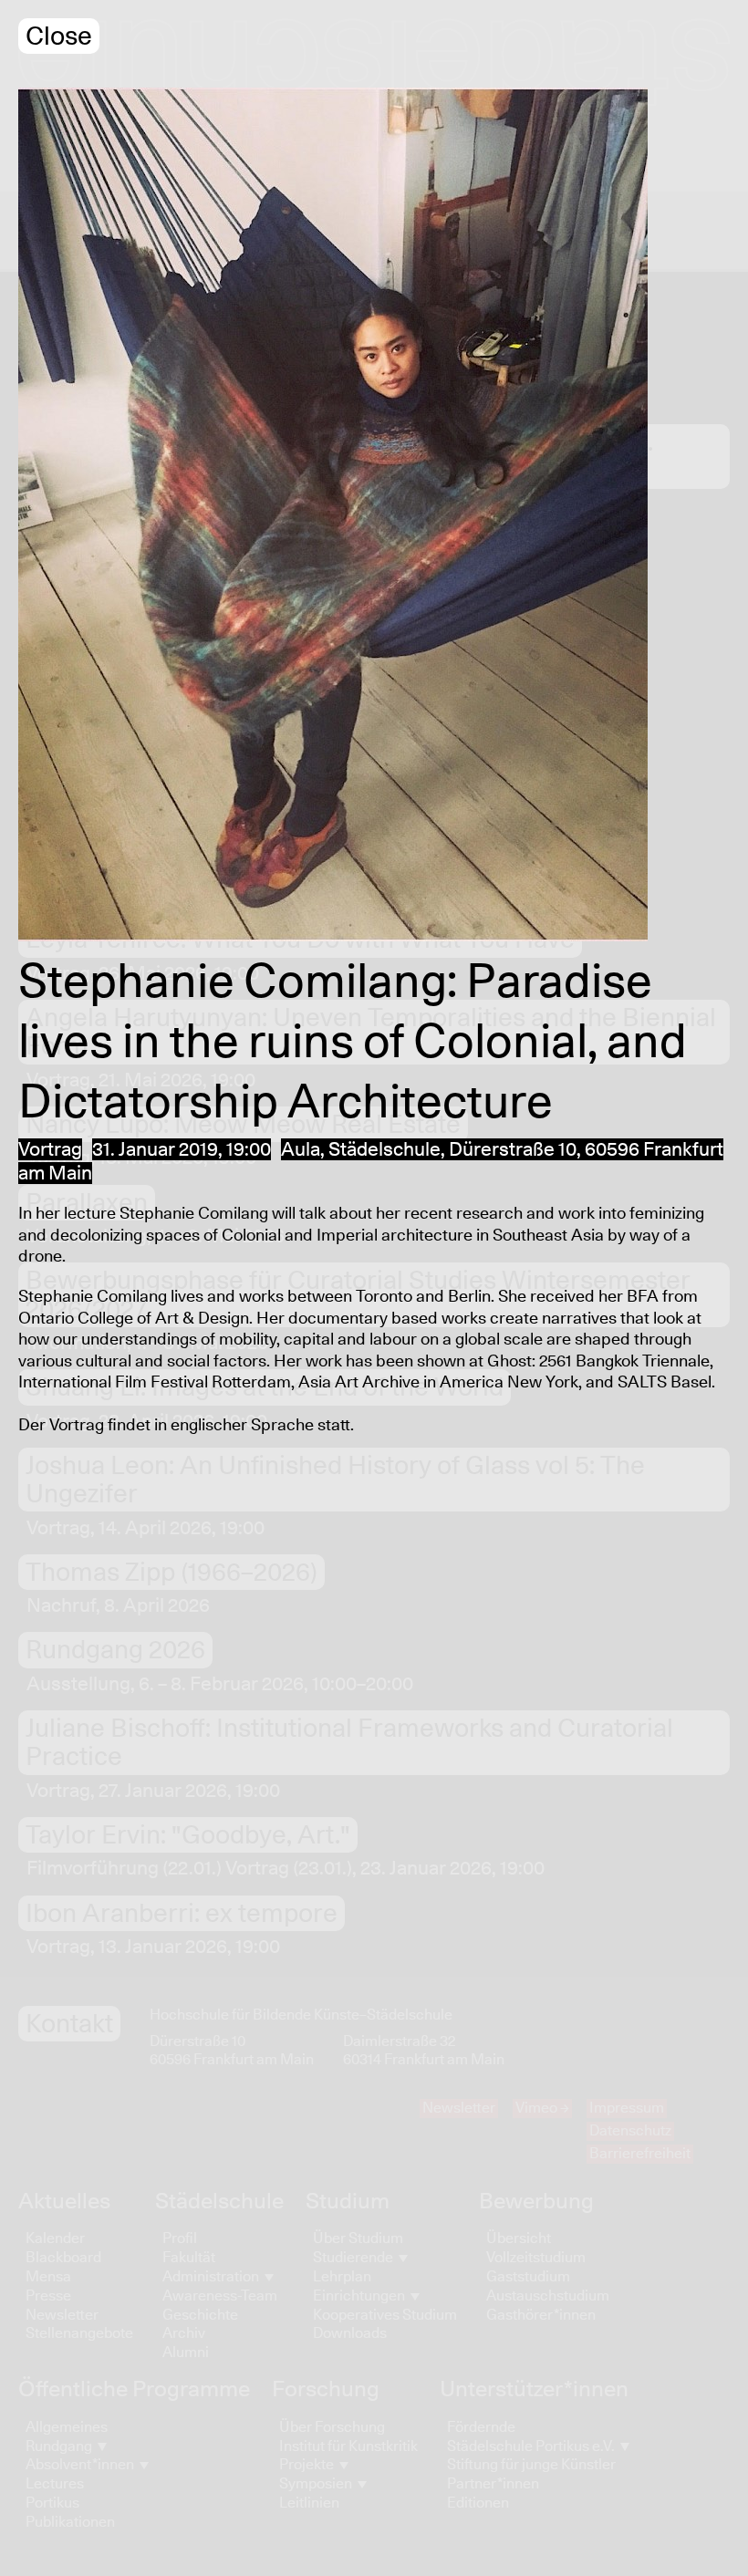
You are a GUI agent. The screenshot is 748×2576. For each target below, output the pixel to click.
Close (59, 37)
